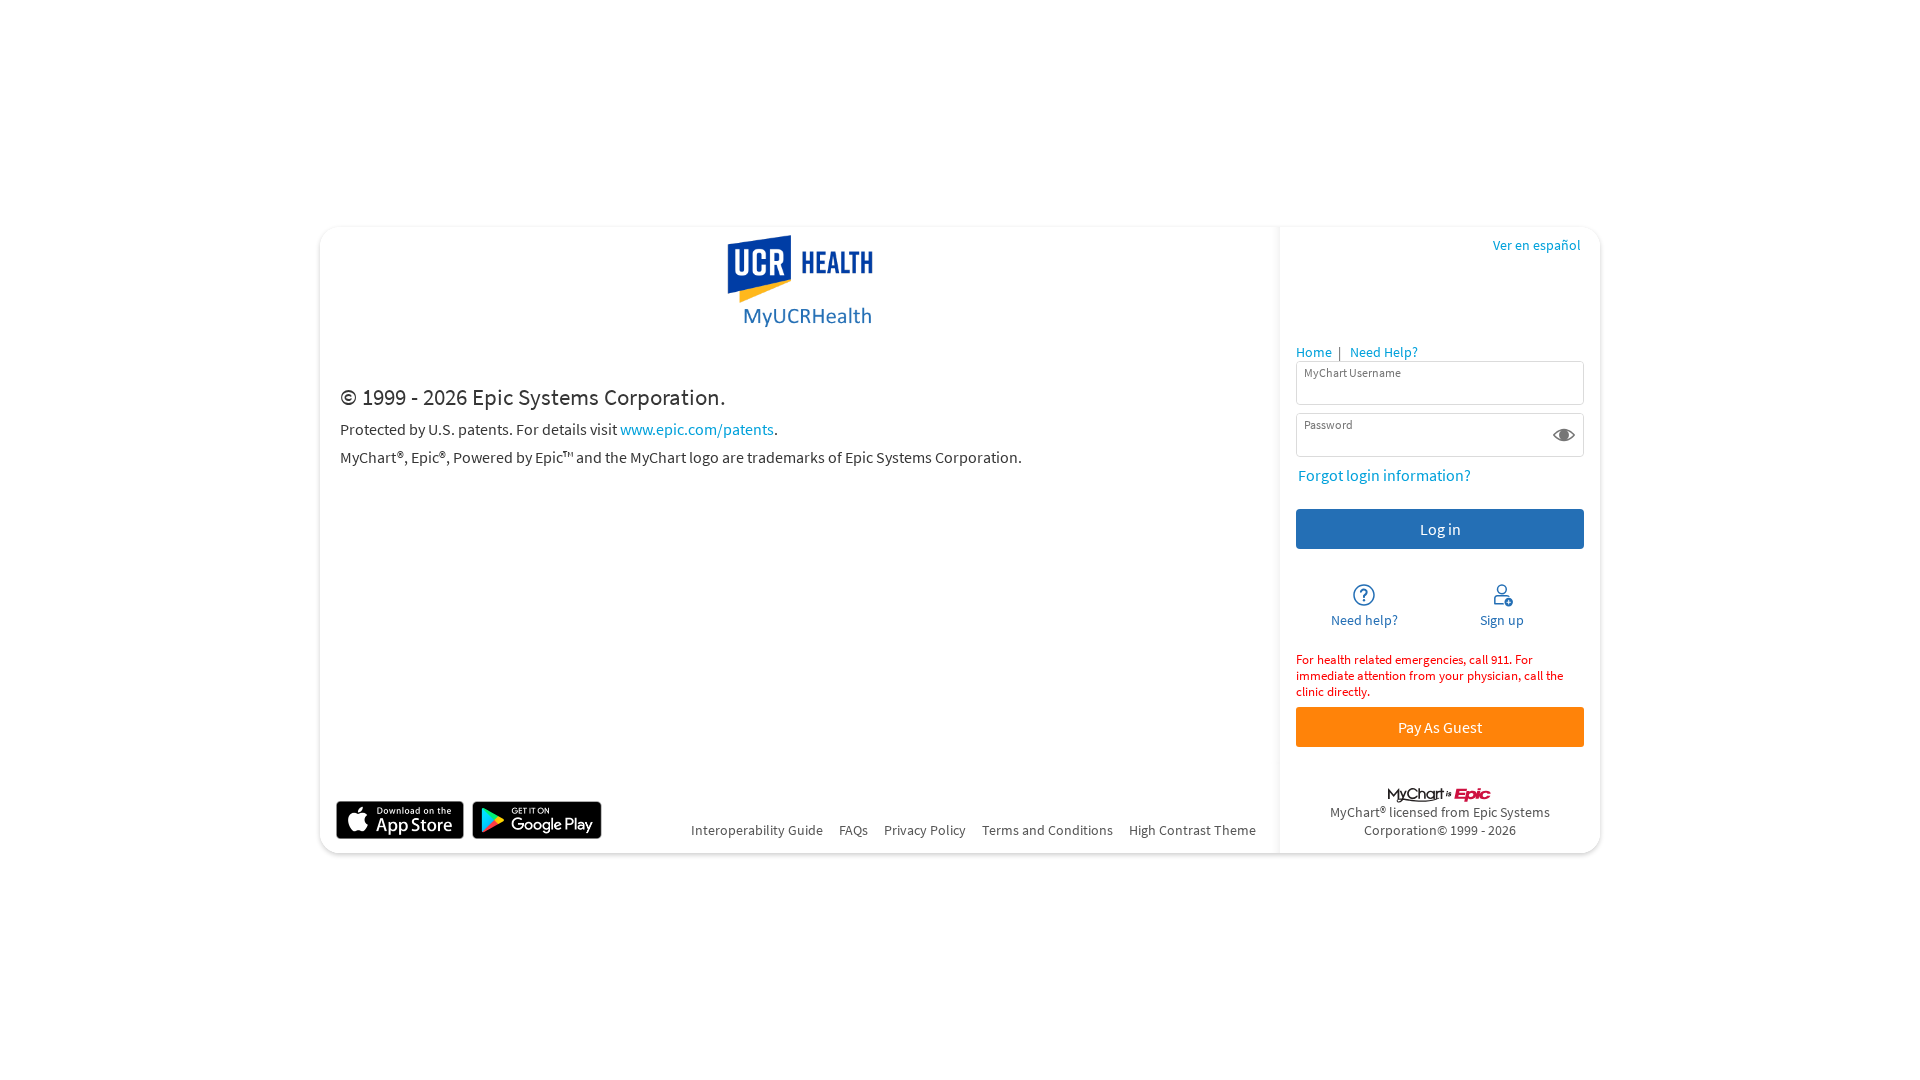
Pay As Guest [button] (1440, 727)
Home (1314, 352)
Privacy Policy (925, 830)
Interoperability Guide (757, 830)
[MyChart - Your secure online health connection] (799, 283)
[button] (1564, 435)
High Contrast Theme (1192, 830)
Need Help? (1384, 352)
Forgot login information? (1384, 475)
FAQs (853, 830)
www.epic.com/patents (697, 429)
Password (1328, 424)
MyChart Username (1352, 372)
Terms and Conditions (1047, 830)
